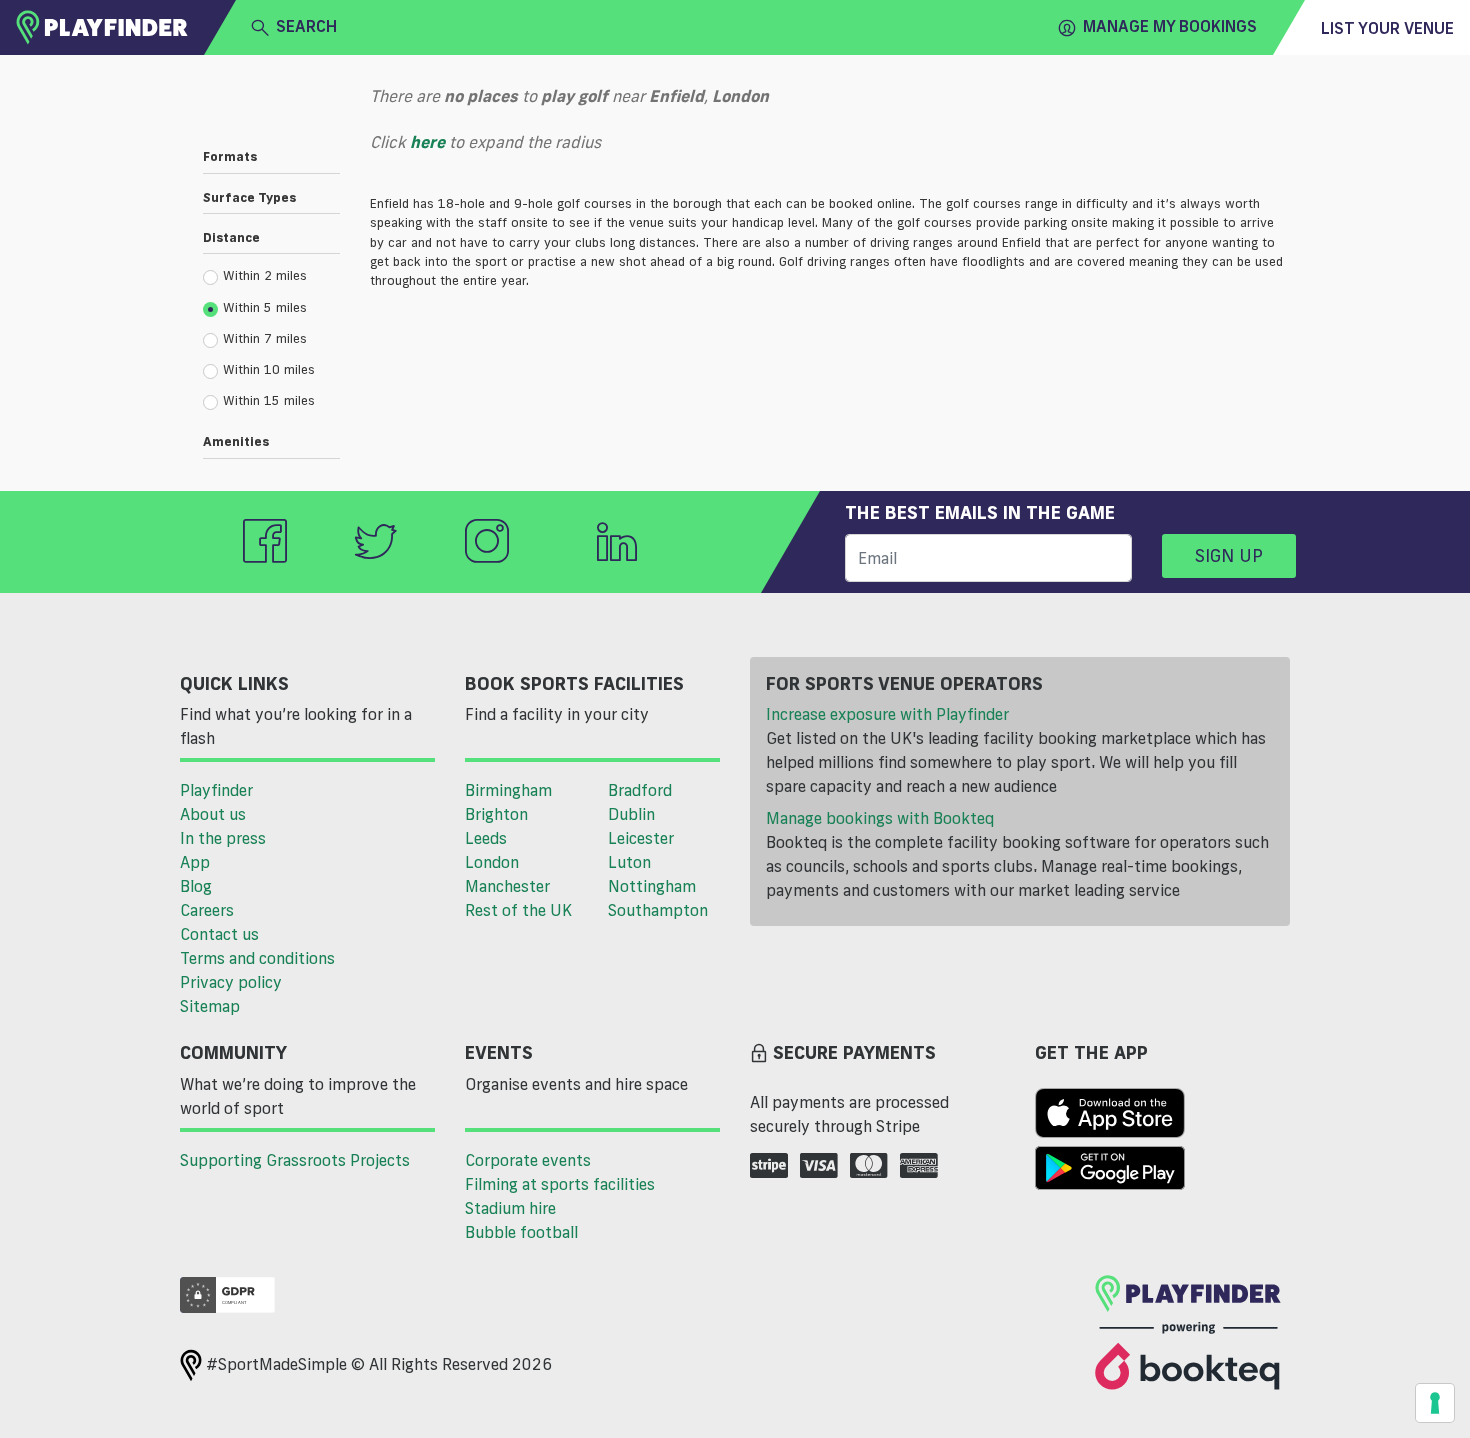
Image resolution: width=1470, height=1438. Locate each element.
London (492, 862)
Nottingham (652, 886)
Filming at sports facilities (560, 1184)
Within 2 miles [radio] (265, 275)
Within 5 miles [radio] (265, 307)
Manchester (507, 886)
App (195, 862)
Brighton (496, 814)
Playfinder (216, 790)
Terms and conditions (257, 958)
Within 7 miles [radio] (265, 338)
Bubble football (521, 1232)
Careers (207, 910)
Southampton (658, 910)
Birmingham (508, 790)
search (306, 26)
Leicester (641, 838)
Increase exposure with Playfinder (887, 714)
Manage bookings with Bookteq (880, 818)
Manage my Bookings (1170, 26)
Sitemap (210, 1006)
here (427, 142)
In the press (223, 838)
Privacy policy (231, 982)
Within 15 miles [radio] (269, 400)
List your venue (1387, 28)
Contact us (219, 934)
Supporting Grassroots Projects (295, 1160)
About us (213, 814)
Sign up (1229, 555)
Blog (196, 886)
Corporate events (528, 1160)
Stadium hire (510, 1208)
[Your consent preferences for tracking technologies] (1435, 1403)
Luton (629, 862)
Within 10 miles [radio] (269, 369)
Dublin (631, 814)
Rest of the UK (518, 910)
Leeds (486, 838)
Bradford (640, 790)
